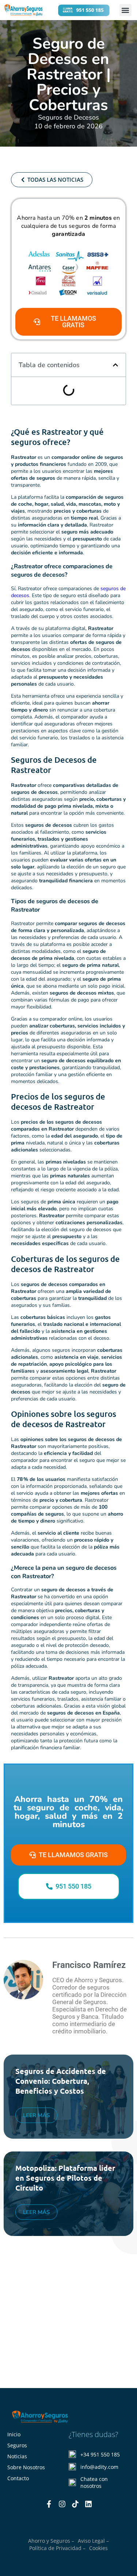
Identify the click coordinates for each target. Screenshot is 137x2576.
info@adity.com (99, 2467)
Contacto (18, 2478)
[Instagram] (62, 2504)
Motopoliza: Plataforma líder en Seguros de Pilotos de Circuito (65, 2178)
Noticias (17, 2456)
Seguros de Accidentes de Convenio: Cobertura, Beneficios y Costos (61, 2081)
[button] (125, 10)
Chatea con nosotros (94, 2482)
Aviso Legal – (93, 2541)
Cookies (98, 2548)
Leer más (36, 2115)
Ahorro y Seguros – (51, 2541)
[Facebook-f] (49, 2504)
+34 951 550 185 (100, 2454)
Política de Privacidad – (57, 2548)
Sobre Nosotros (26, 2467)
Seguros (17, 2445)
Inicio (14, 2434)
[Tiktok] (75, 2504)
